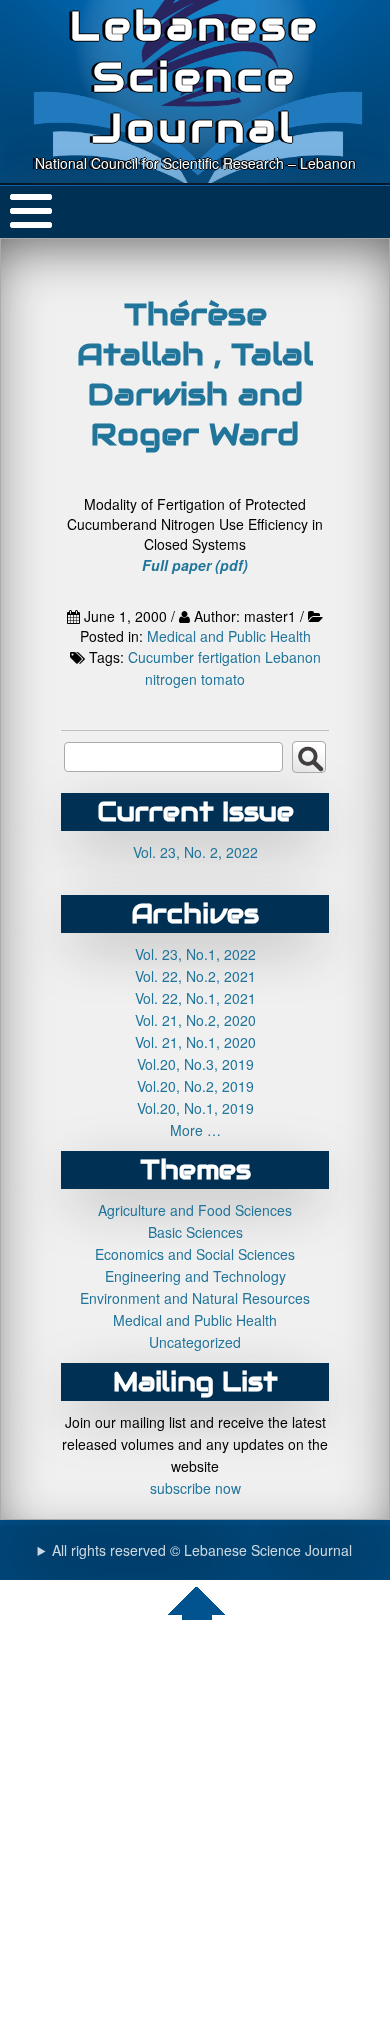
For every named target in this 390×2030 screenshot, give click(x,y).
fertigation (229, 657)
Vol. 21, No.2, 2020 (195, 1020)
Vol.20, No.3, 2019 (195, 1064)
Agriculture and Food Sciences (195, 1210)
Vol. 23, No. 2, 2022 (195, 852)
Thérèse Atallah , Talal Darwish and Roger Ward (195, 374)
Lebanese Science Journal (195, 76)
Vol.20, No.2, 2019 (195, 1086)
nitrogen (171, 679)
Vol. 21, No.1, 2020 (195, 1042)
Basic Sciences (195, 1232)
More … (195, 1130)
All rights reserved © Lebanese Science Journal (202, 1550)
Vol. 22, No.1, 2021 (195, 998)
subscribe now (195, 1488)
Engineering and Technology (195, 1276)
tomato (223, 679)
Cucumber (161, 657)
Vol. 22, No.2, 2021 (195, 976)
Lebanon (293, 657)
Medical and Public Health (229, 636)
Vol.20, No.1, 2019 (195, 1108)
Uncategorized (195, 1342)
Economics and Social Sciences (195, 1254)
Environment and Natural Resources (195, 1298)
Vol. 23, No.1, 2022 (195, 954)
